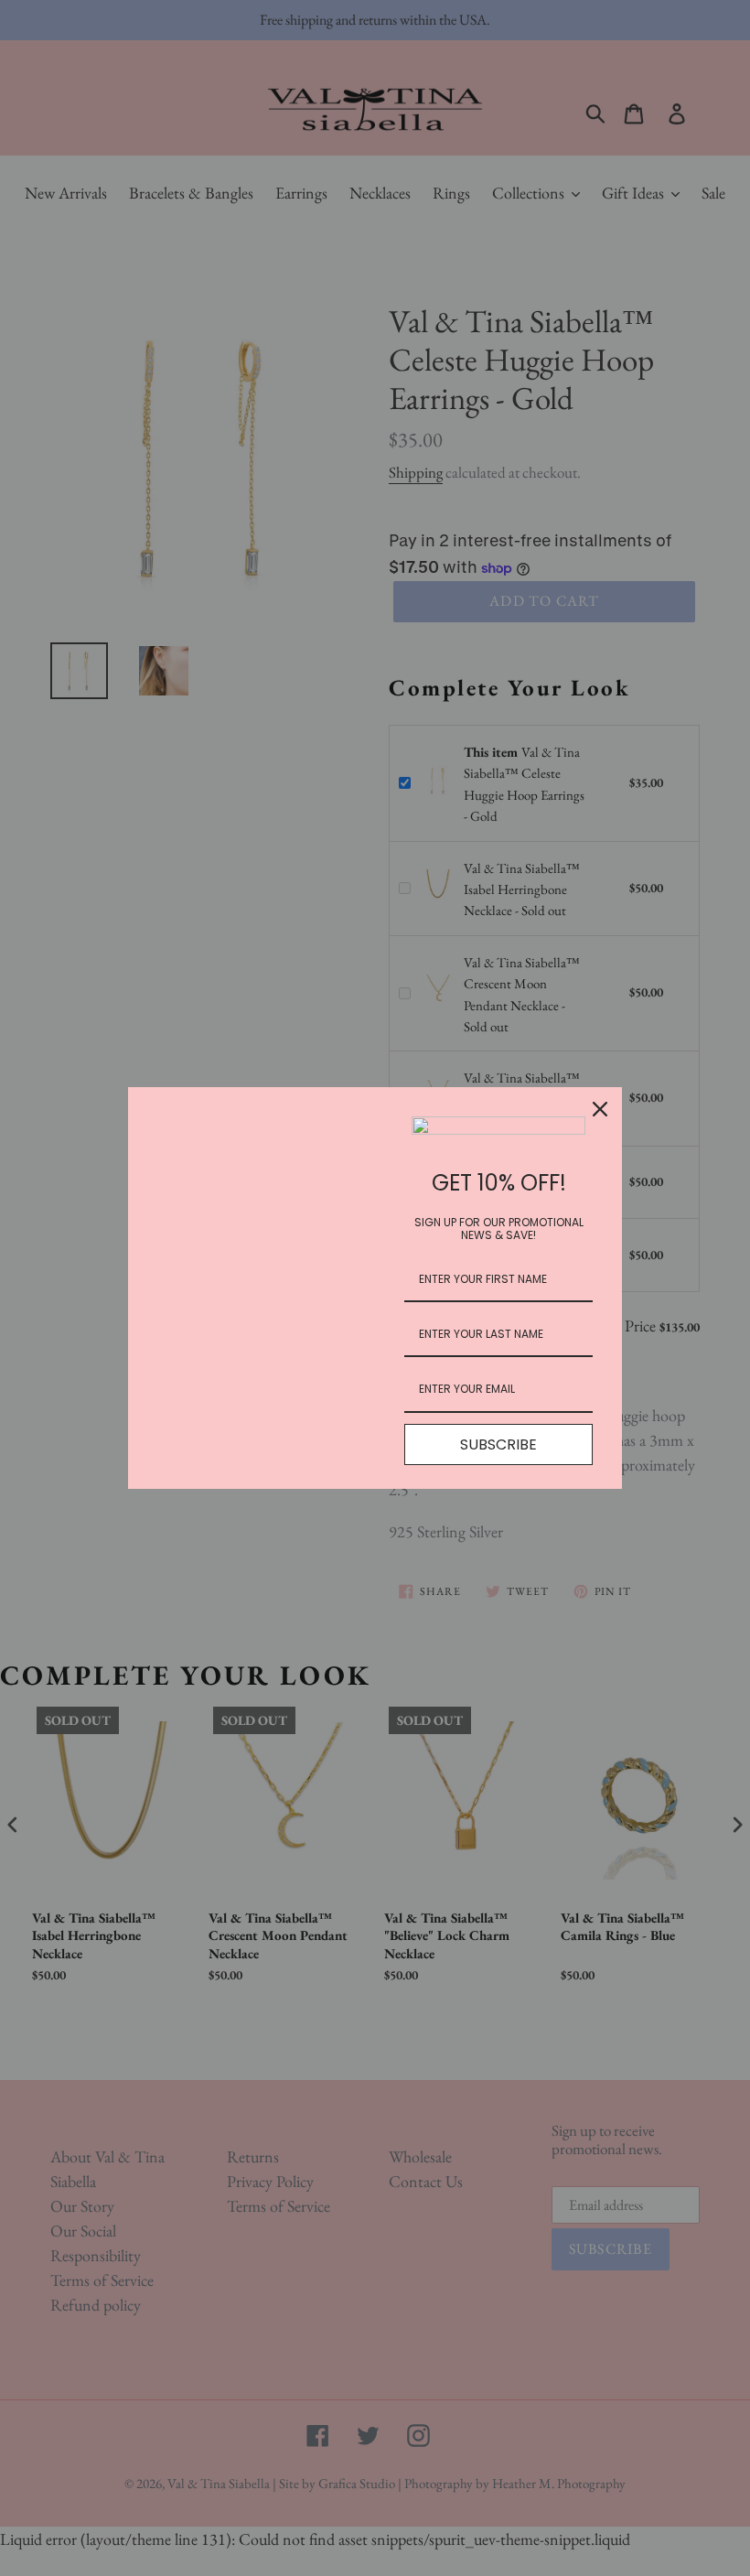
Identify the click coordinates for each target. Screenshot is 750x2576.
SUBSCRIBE (498, 1444)
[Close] (600, 1109)
